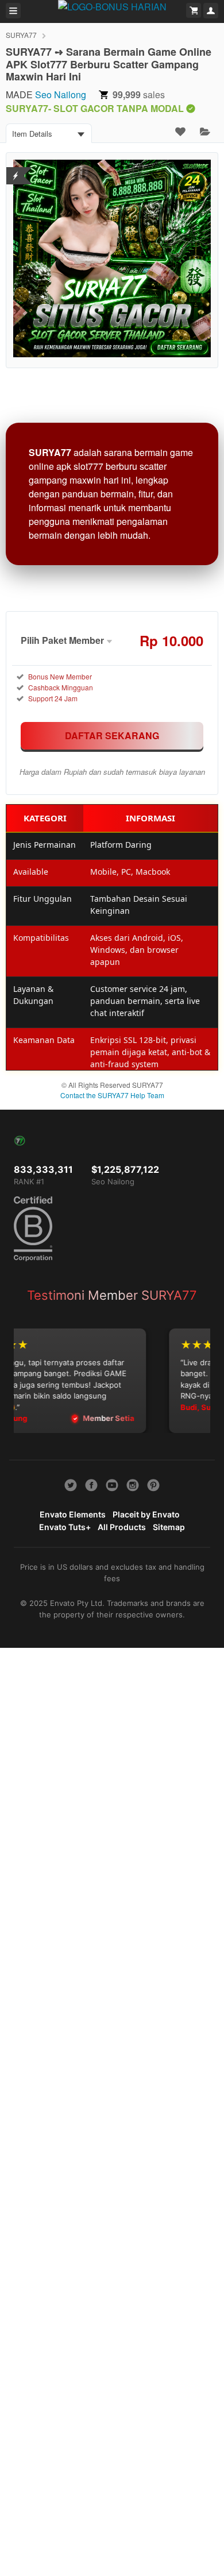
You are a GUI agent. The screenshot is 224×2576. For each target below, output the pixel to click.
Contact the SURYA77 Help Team (112, 1095)
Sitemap (169, 1527)
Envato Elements (73, 1514)
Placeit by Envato (146, 1514)
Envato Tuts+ (65, 1527)
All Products (122, 1527)
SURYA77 (21, 35)
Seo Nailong (61, 94)
